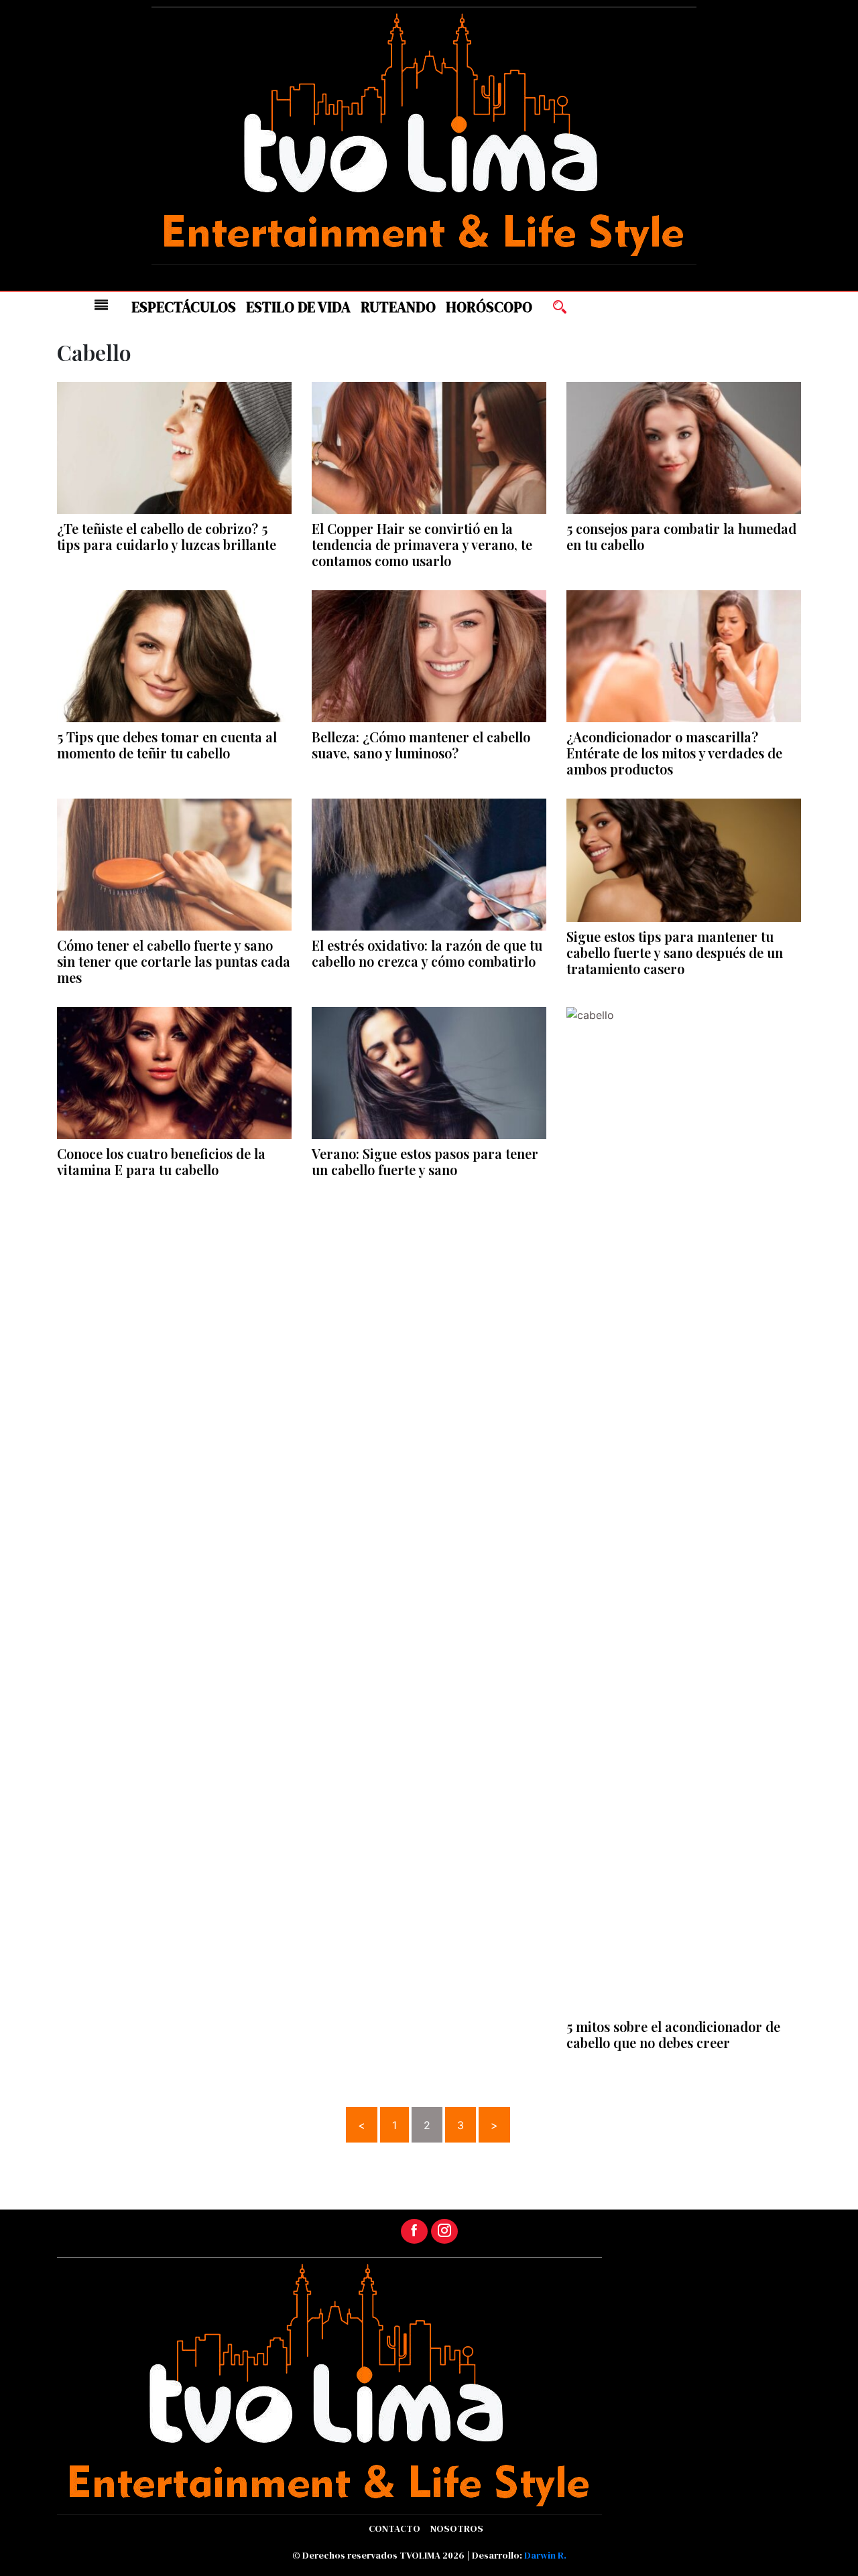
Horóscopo (489, 307)
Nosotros (457, 2528)
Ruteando (398, 307)
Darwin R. (545, 2555)
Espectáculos (184, 307)
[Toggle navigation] (101, 305)
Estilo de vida (298, 307)
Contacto (394, 2528)
